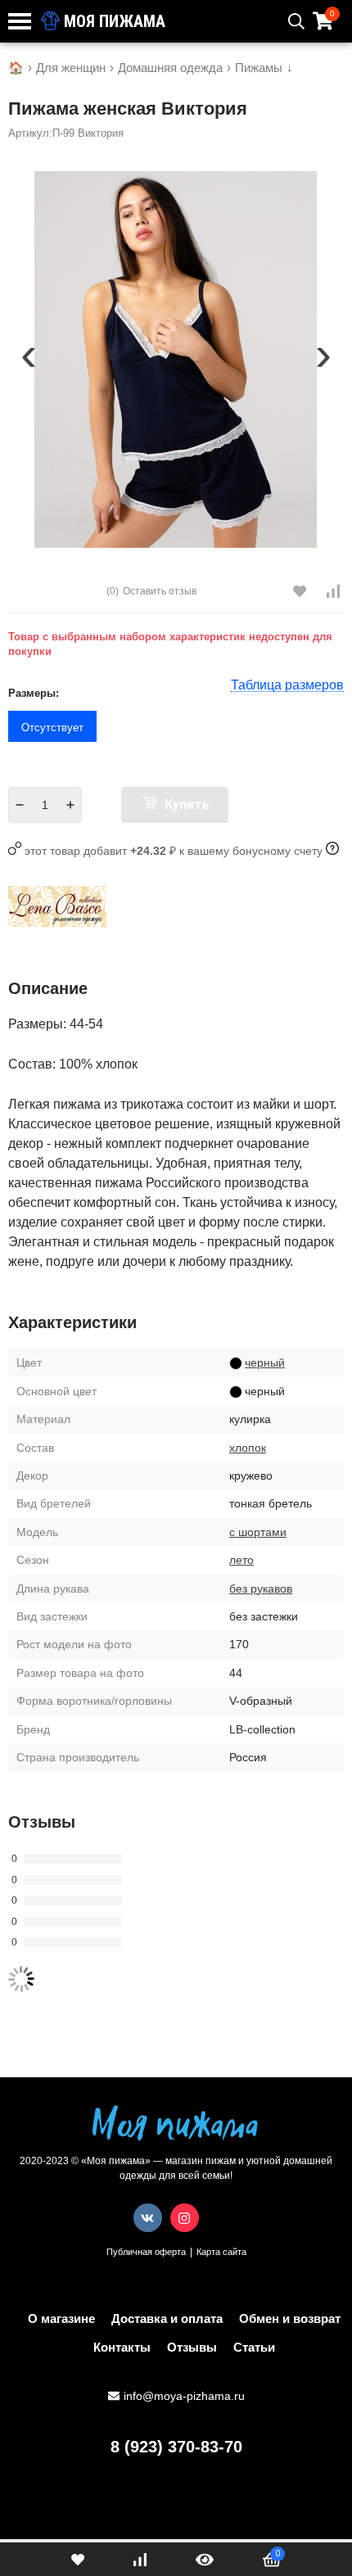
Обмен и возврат (290, 2318)
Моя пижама (113, 21)
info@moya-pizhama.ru (184, 2396)
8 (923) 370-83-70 (176, 2447)
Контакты (122, 2347)
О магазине (61, 2318)
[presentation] (29, 360)
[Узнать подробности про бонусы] (332, 851)
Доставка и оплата (167, 2318)
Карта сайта (221, 2252)
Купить (185, 804)
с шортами (258, 1532)
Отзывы (192, 2347)
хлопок (248, 1448)
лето (241, 1560)
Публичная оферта (146, 2252)
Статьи (254, 2347)
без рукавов (261, 1589)
